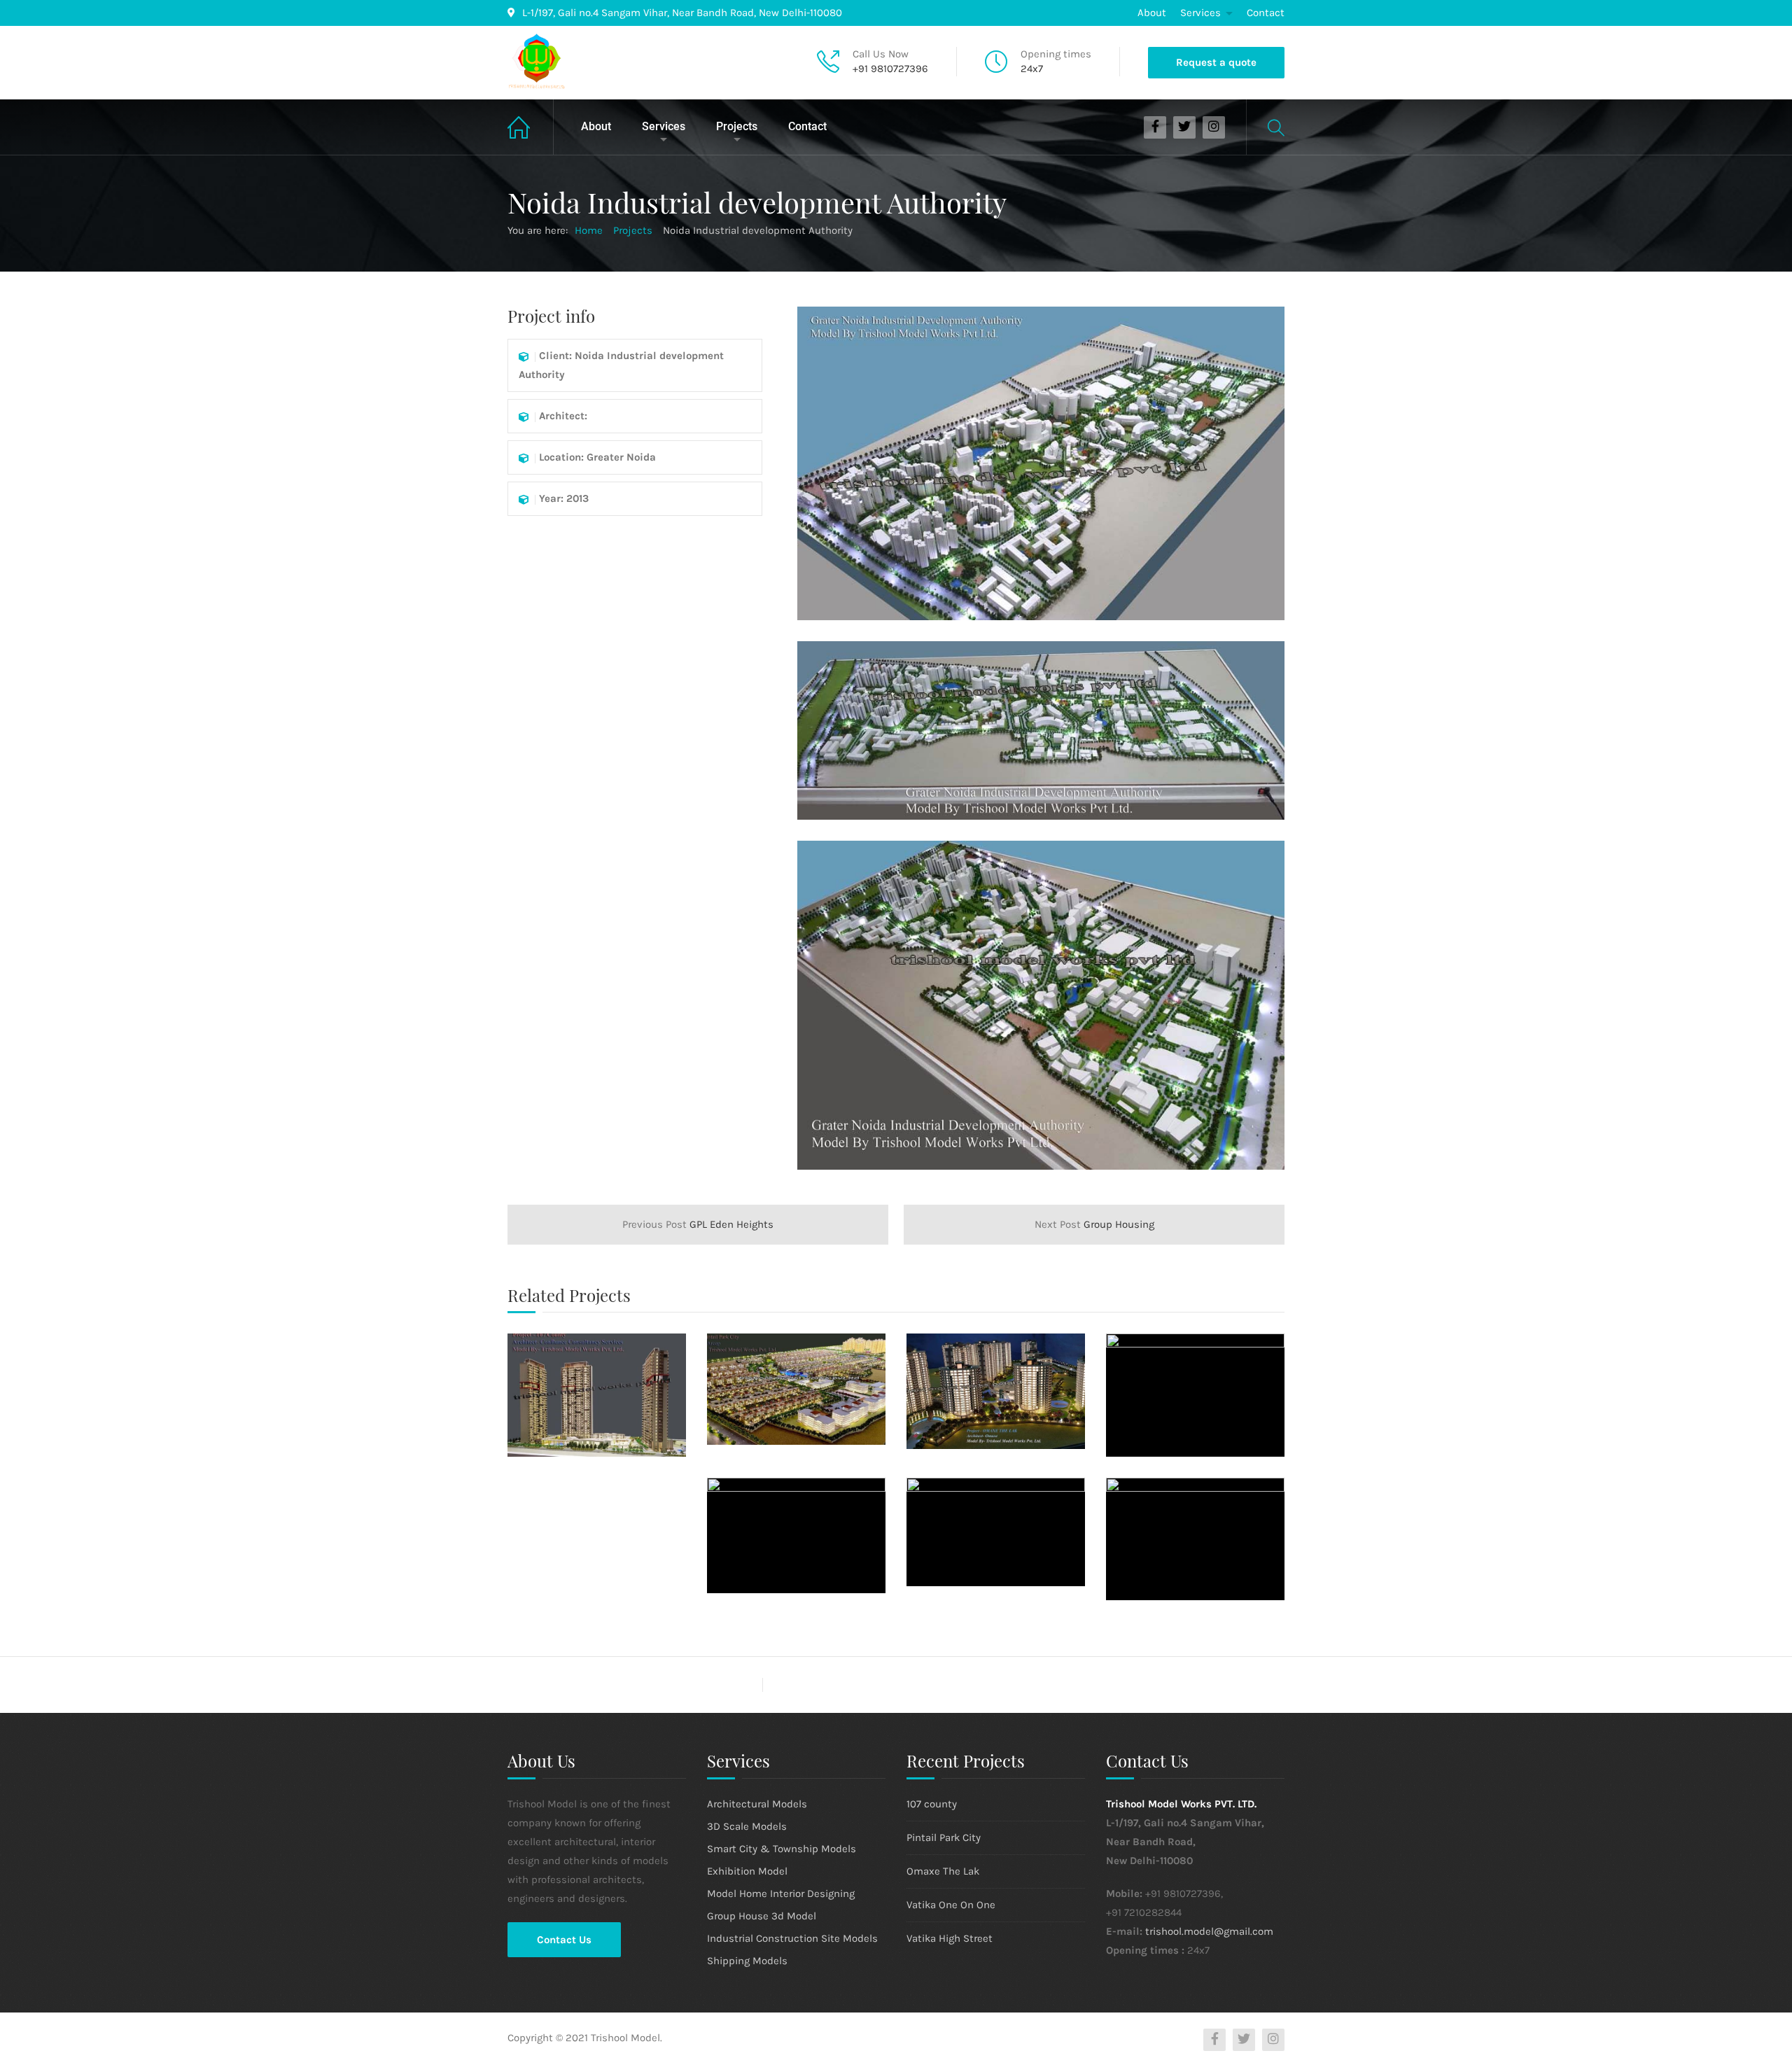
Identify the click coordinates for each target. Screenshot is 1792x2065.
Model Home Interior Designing (781, 1893)
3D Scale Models (747, 1826)
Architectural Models (757, 1804)
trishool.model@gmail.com (1209, 1931)
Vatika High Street (950, 1938)
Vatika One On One (951, 1905)
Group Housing (1094, 1224)
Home (531, 127)
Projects (737, 126)
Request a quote (1216, 62)
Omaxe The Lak (943, 1871)
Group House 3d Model (762, 1916)
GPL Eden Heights (698, 1224)
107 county (932, 1804)
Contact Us (564, 1940)
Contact (1266, 13)
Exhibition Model (747, 1871)
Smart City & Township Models (782, 1849)
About (1152, 13)
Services (1200, 13)
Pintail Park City (944, 1837)
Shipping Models (747, 1961)
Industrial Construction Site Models (792, 1938)
